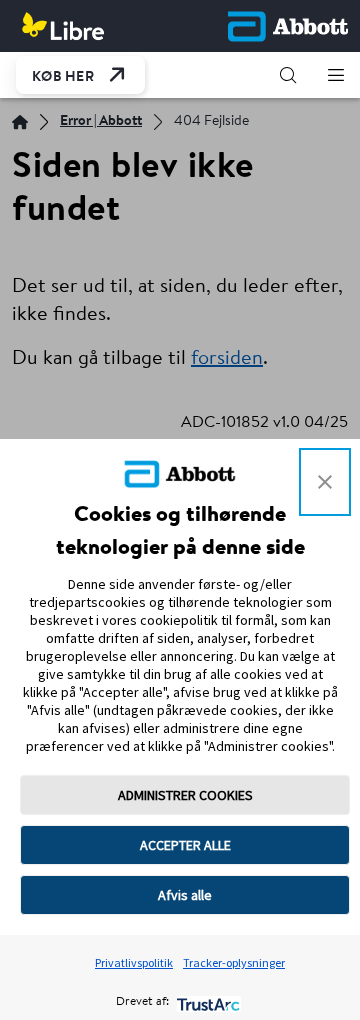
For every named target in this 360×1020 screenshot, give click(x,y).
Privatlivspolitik (134, 962)
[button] (288, 75)
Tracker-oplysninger (234, 962)
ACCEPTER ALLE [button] (185, 845)
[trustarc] (206, 1002)
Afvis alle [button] (185, 895)
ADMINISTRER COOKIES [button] (185, 795)
